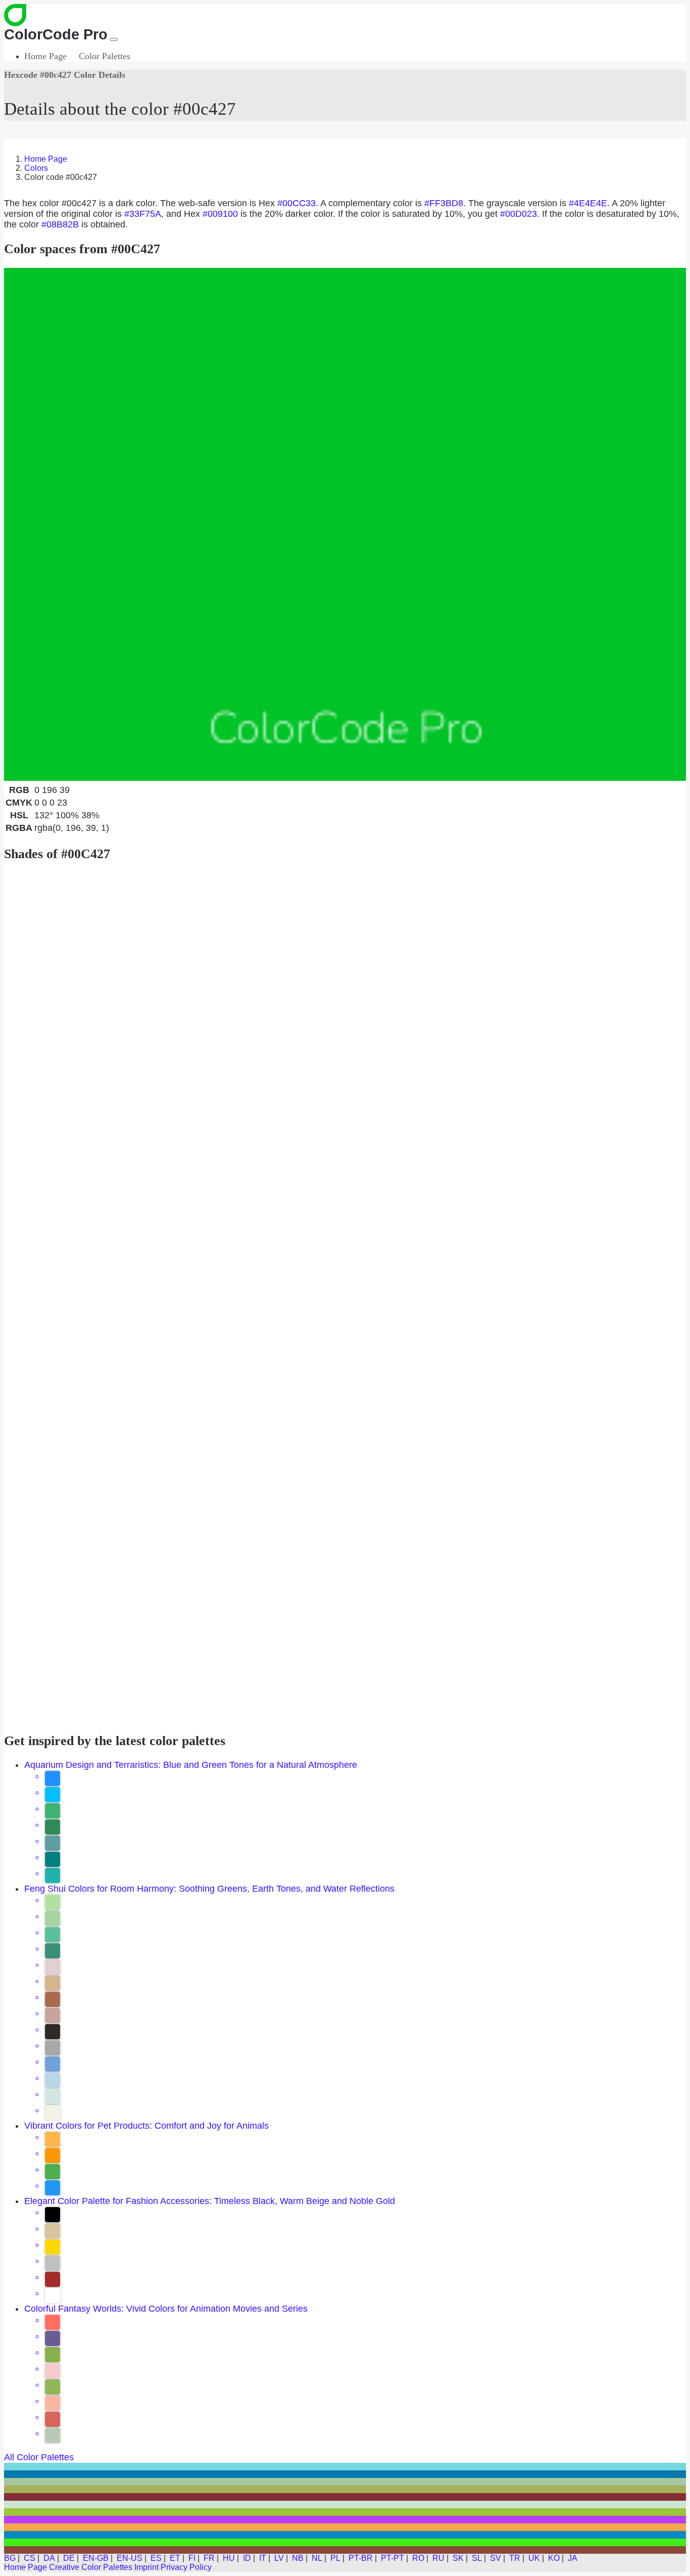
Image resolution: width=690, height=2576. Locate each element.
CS (30, 2558)
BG (10, 2558)
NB (298, 2558)
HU (229, 2558)
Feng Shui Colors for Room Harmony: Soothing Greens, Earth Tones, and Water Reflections (209, 1889)
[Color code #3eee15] (345, 2542)
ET (175, 2558)
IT (263, 2558)
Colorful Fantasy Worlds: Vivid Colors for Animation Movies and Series (166, 2309)
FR (209, 2558)
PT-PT (392, 2558)
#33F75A (143, 214)
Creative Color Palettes (91, 2567)
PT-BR (361, 2558)
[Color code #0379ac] (345, 2474)
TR (515, 2558)
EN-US (130, 2558)
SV (496, 2558)
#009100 (220, 214)
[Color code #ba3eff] (345, 2520)
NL (317, 2558)
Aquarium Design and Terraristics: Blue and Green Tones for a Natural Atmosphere (191, 1765)
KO (554, 2558)
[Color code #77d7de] (345, 2467)
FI (192, 2558)
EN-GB (96, 2558)
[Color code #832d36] (345, 2497)
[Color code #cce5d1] (345, 2504)
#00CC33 (297, 203)
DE (69, 2558)
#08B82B (60, 224)
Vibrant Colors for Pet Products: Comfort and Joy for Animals (146, 2126)
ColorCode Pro (56, 34)
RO (418, 2558)
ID (247, 2558)
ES (156, 2558)
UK (534, 2558)
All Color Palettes (39, 2457)
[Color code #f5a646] (345, 2527)
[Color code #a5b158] (345, 2489)
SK (458, 2558)
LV (279, 2558)
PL (335, 2558)
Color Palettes (105, 56)
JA (573, 2558)
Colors (36, 168)
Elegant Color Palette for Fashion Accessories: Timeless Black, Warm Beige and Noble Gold (210, 2201)
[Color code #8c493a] (345, 2550)
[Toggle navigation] (114, 39)
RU (438, 2558)
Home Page (45, 56)
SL (477, 2558)
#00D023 (519, 214)
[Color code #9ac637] (345, 2512)
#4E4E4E (588, 203)
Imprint (146, 2567)
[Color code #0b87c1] (345, 2535)
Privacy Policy (186, 2567)
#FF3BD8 (444, 203)
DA (49, 2558)
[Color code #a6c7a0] (345, 2482)
